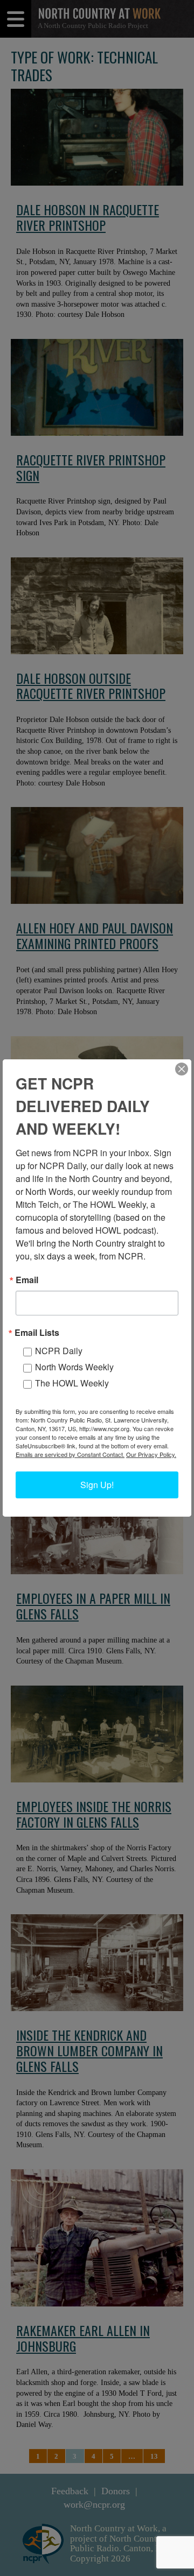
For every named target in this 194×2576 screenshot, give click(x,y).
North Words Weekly (74, 1367)
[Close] (182, 1069)
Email (27, 1280)
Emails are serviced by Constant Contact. (70, 1454)
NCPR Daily (59, 1351)
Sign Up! (97, 1485)
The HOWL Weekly (72, 1383)
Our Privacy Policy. (151, 1454)
